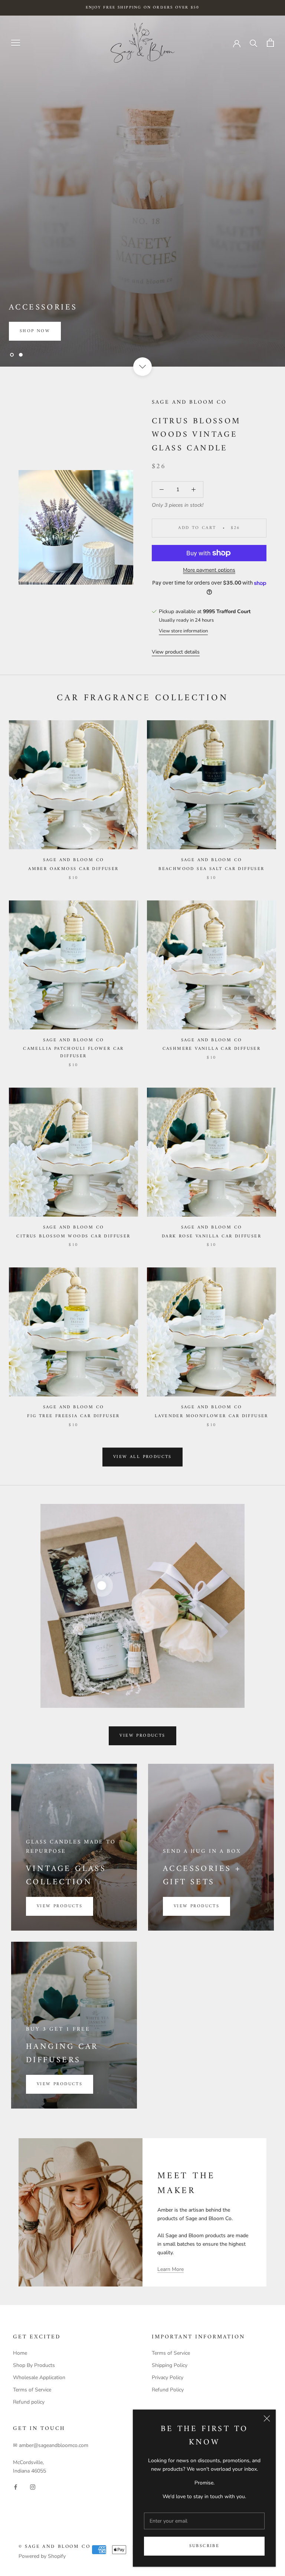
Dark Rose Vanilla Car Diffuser (212, 1236)
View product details (176, 652)
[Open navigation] (16, 43)
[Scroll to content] (142, 367)
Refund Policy (168, 2390)
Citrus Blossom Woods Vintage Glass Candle (196, 435)
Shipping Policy (170, 2365)
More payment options (209, 570)
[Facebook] (16, 2487)
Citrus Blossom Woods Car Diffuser (73, 1236)
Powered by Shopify (42, 2556)
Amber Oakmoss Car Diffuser (73, 869)
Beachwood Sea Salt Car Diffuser (211, 869)
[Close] (267, 2418)
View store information (183, 631)
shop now (35, 331)
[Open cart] (270, 43)
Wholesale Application (39, 2377)
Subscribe (204, 2546)
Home (20, 2353)
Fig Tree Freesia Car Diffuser (73, 1416)
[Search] (254, 43)
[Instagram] (33, 2487)
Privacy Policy (168, 2377)
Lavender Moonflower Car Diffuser (212, 1416)
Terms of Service (32, 2390)
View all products (142, 1457)
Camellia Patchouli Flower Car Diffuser (73, 1053)
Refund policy (29, 2402)
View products (142, 1736)
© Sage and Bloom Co (54, 2547)
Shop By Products (34, 2365)
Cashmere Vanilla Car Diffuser (212, 1049)
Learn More (171, 2269)
